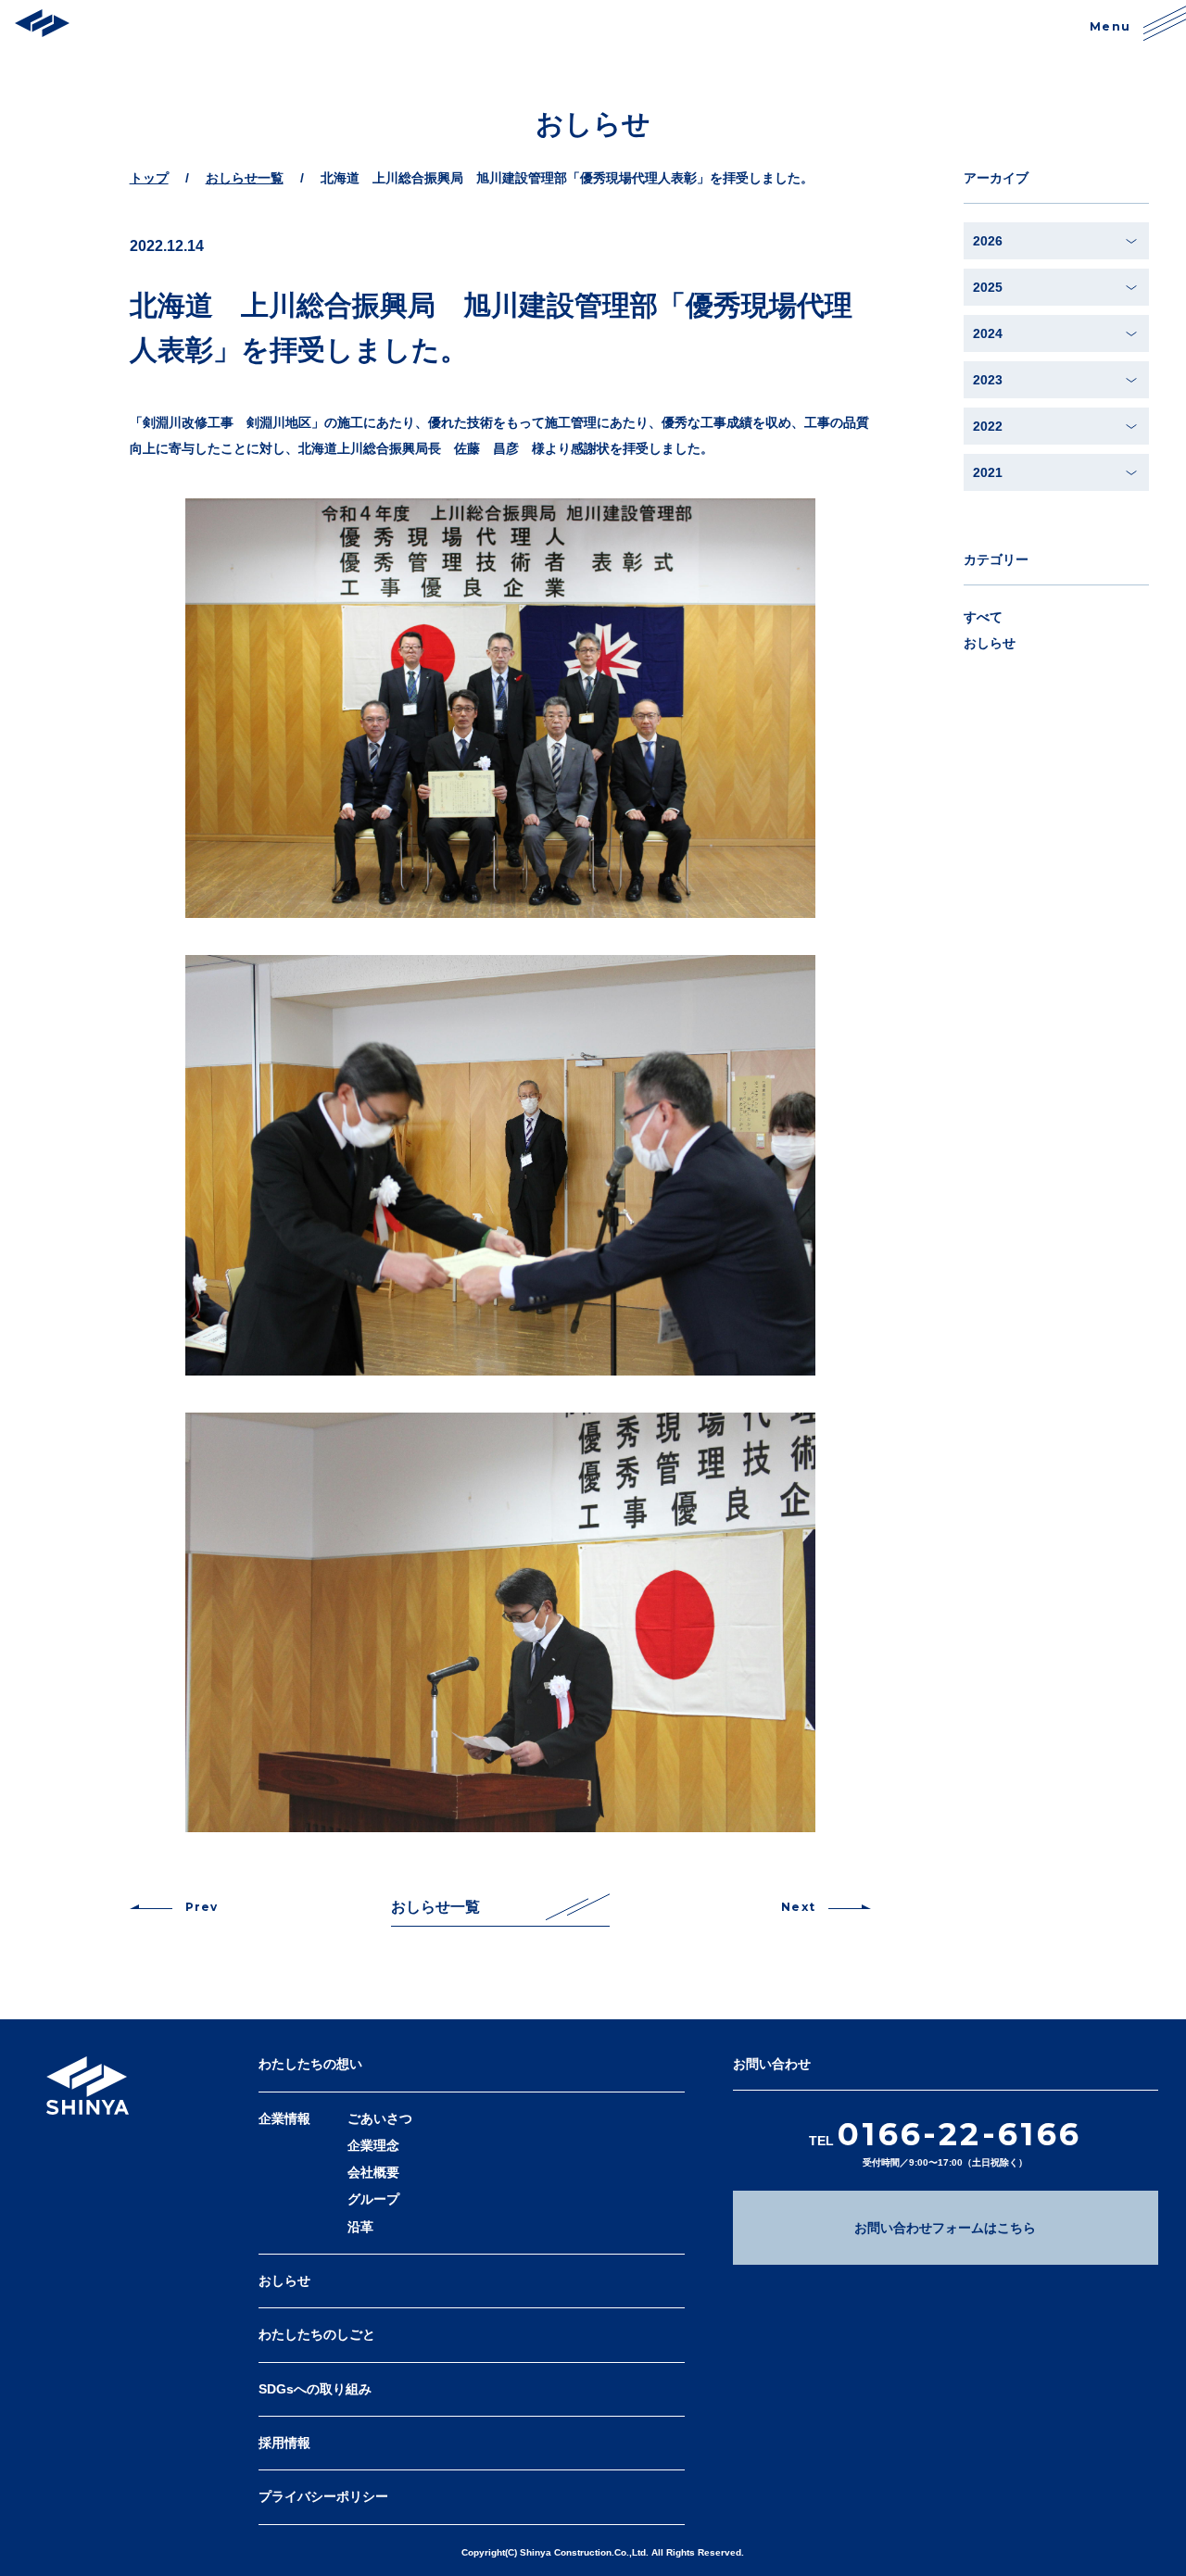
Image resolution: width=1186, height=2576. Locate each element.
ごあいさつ (380, 2118)
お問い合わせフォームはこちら (945, 2228)
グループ (373, 2199)
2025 (988, 287)
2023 (988, 380)
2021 (988, 472)
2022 (988, 426)
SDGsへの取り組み (315, 2389)
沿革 (360, 2227)
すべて (983, 617)
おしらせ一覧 (435, 1907)
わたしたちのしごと (317, 2334)
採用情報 (284, 2443)
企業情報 (284, 2118)
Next (798, 1907)
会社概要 (373, 2172)
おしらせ (990, 643)
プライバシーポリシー (323, 2496)
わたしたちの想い (310, 2064)
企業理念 (373, 2145)
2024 (988, 333)
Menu (1110, 26)
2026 (988, 241)
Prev (202, 1907)
